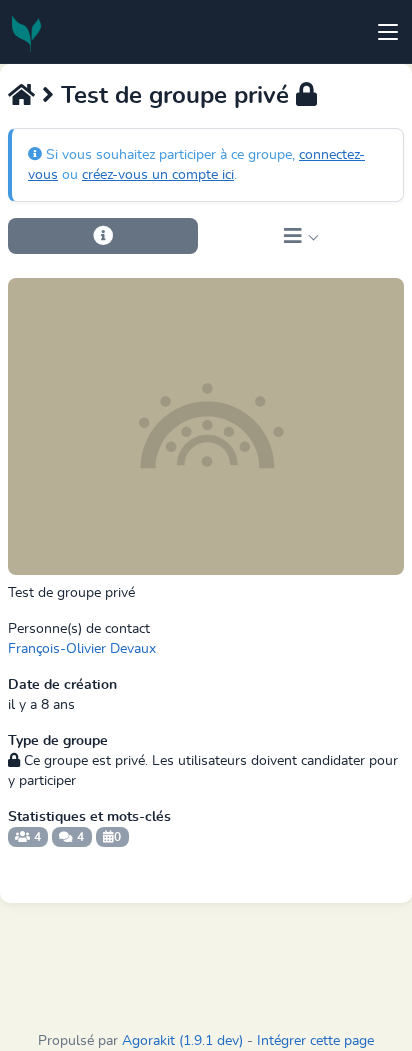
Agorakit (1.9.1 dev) (182, 1041)
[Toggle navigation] (388, 32)
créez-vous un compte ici (158, 175)
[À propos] (103, 236)
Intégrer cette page (315, 1041)
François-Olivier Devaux (82, 649)
